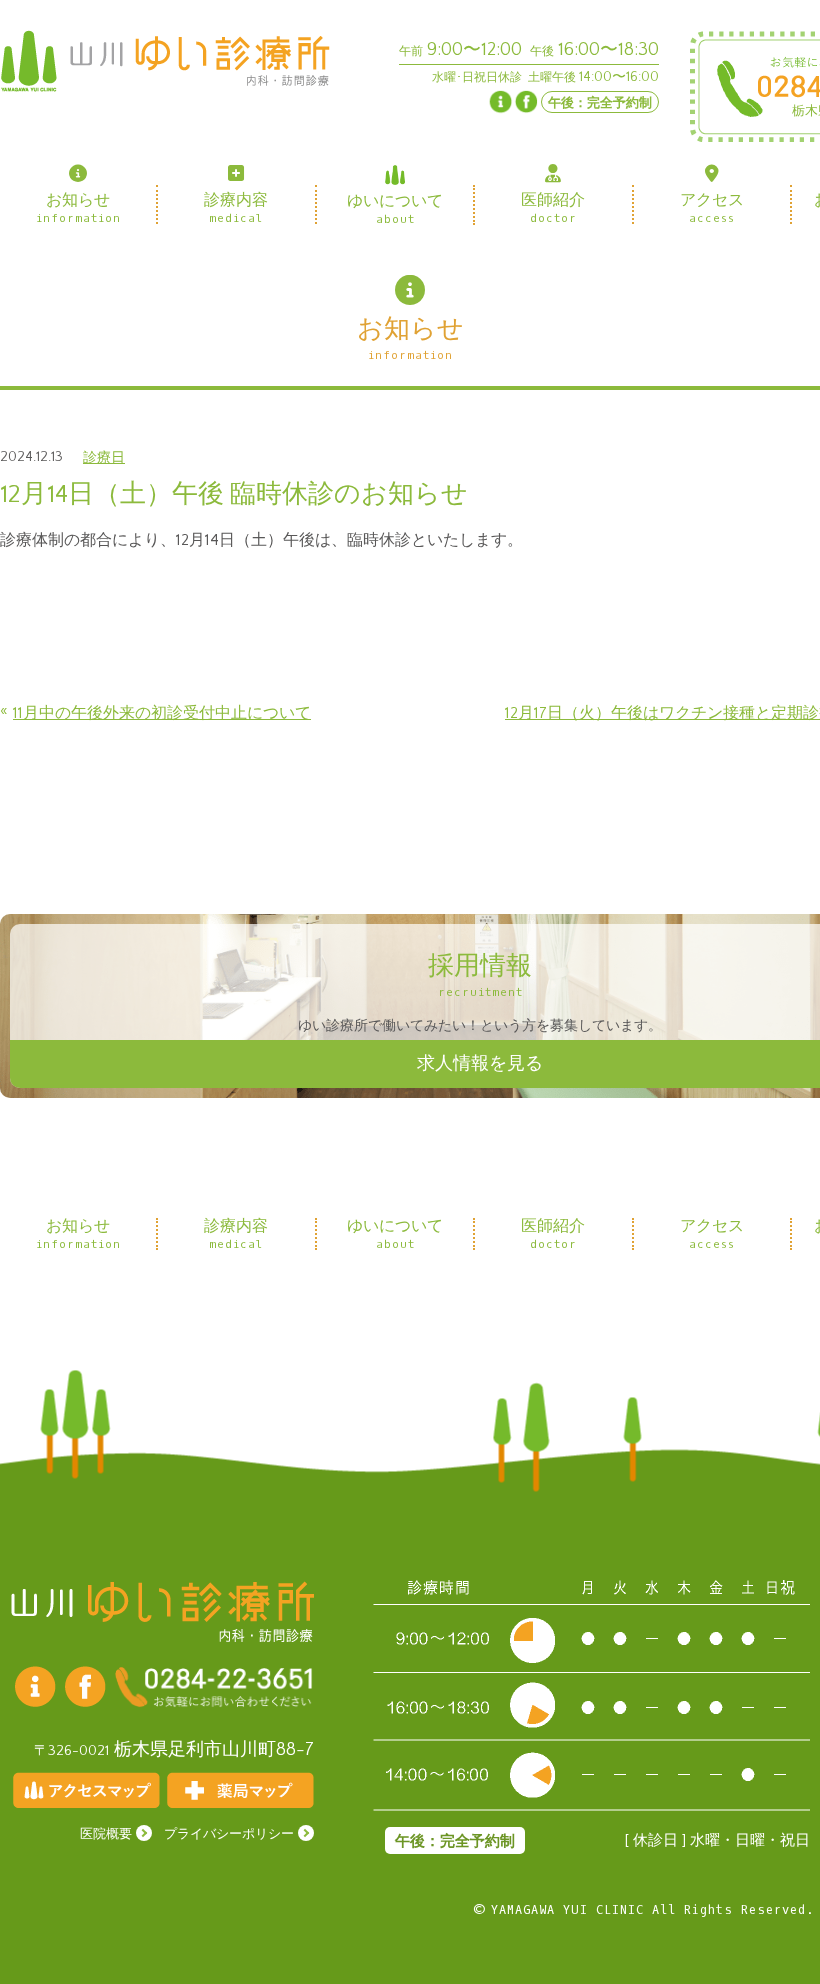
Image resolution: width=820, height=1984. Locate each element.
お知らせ (78, 207)
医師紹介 (554, 207)
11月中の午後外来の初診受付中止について (162, 713)
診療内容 (237, 207)
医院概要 (106, 1834)
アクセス (712, 207)
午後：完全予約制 (600, 103)
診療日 (104, 458)
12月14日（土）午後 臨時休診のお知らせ (234, 495)
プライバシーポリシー (229, 1834)
